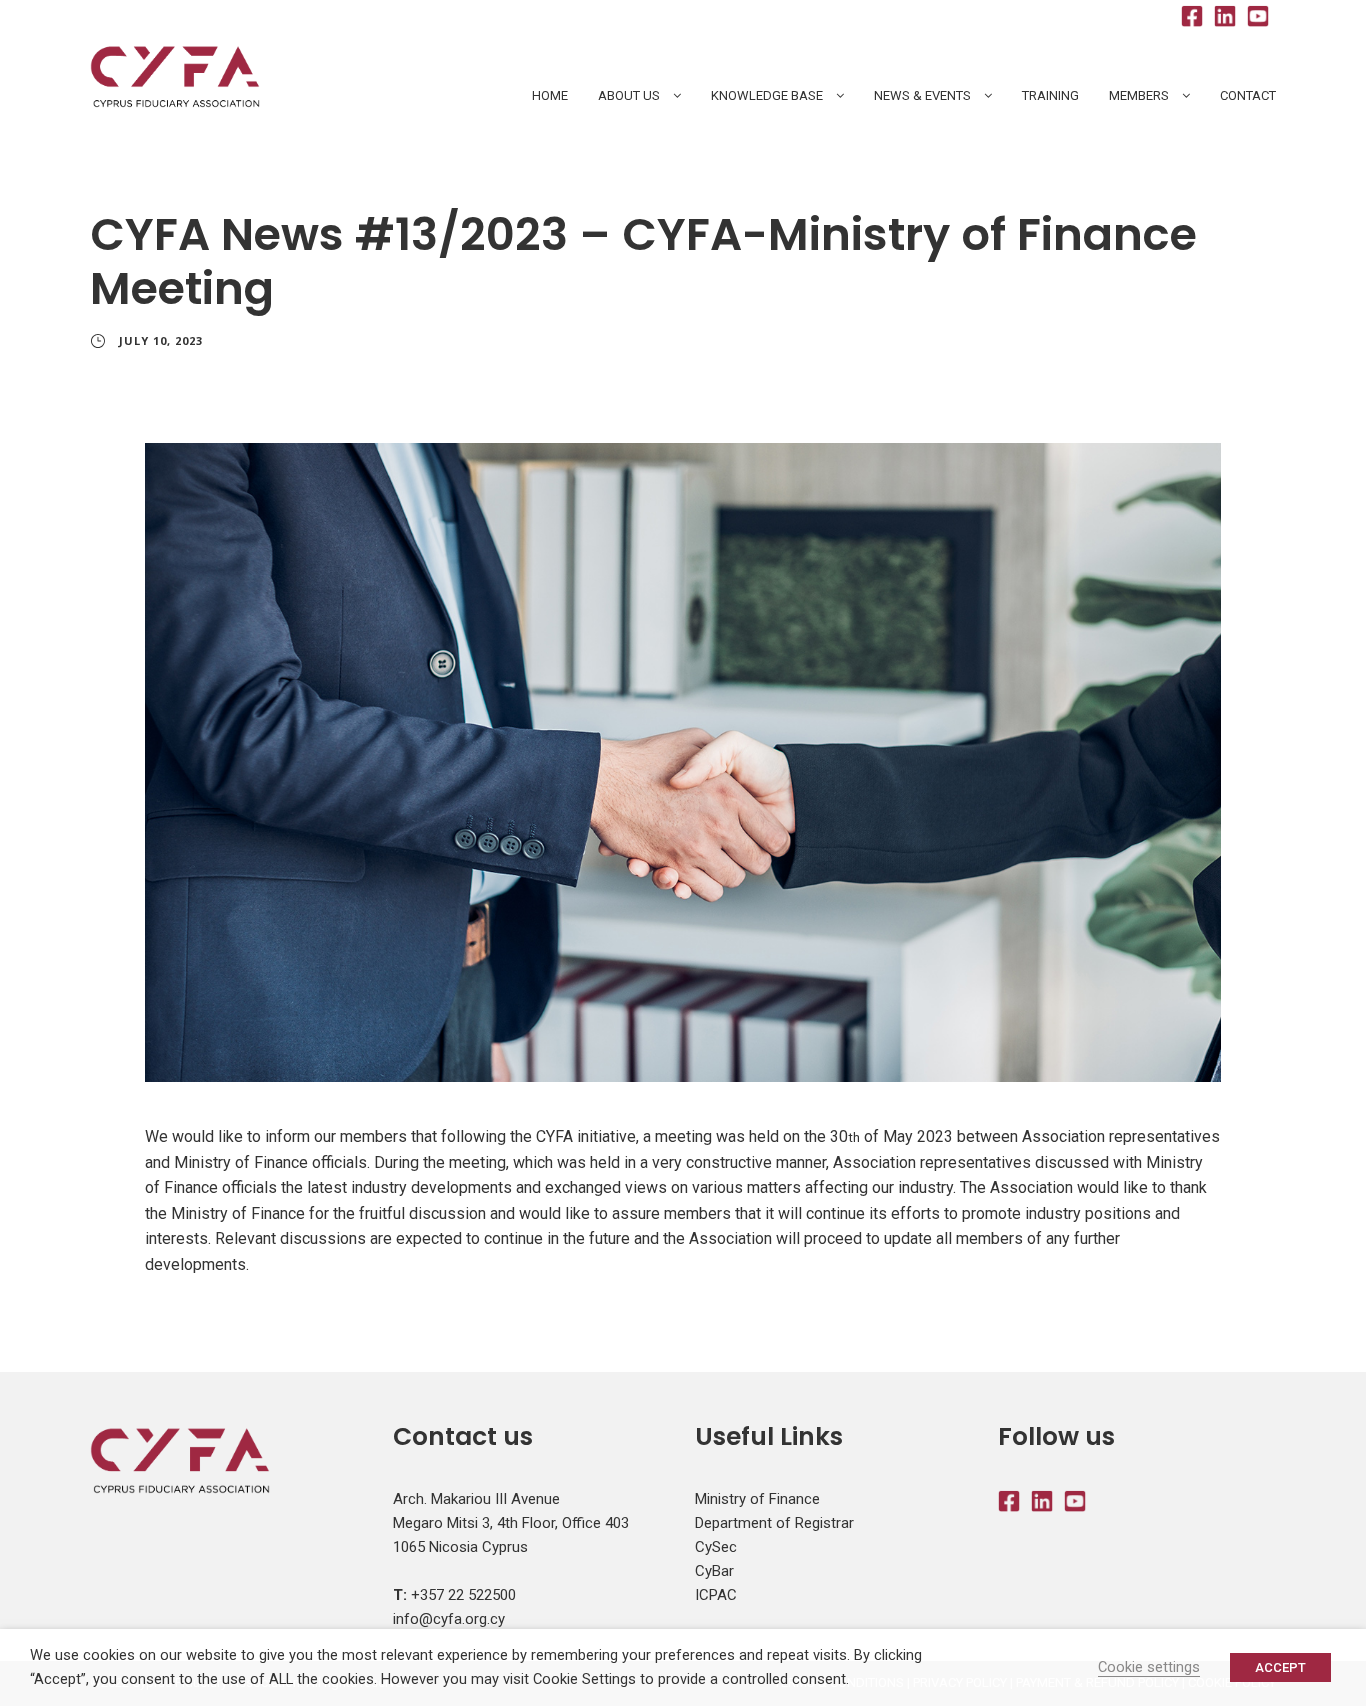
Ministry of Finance (757, 1499)
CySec (716, 1547)
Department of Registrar (774, 1523)
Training (1050, 95)
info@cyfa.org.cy (449, 1619)
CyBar (714, 1571)
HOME (550, 95)
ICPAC (716, 1595)
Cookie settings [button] (1149, 1667)
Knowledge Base (767, 95)
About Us (629, 95)
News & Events (922, 95)
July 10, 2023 (161, 340)
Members (1139, 95)
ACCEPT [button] (1280, 1667)
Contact (1248, 95)
